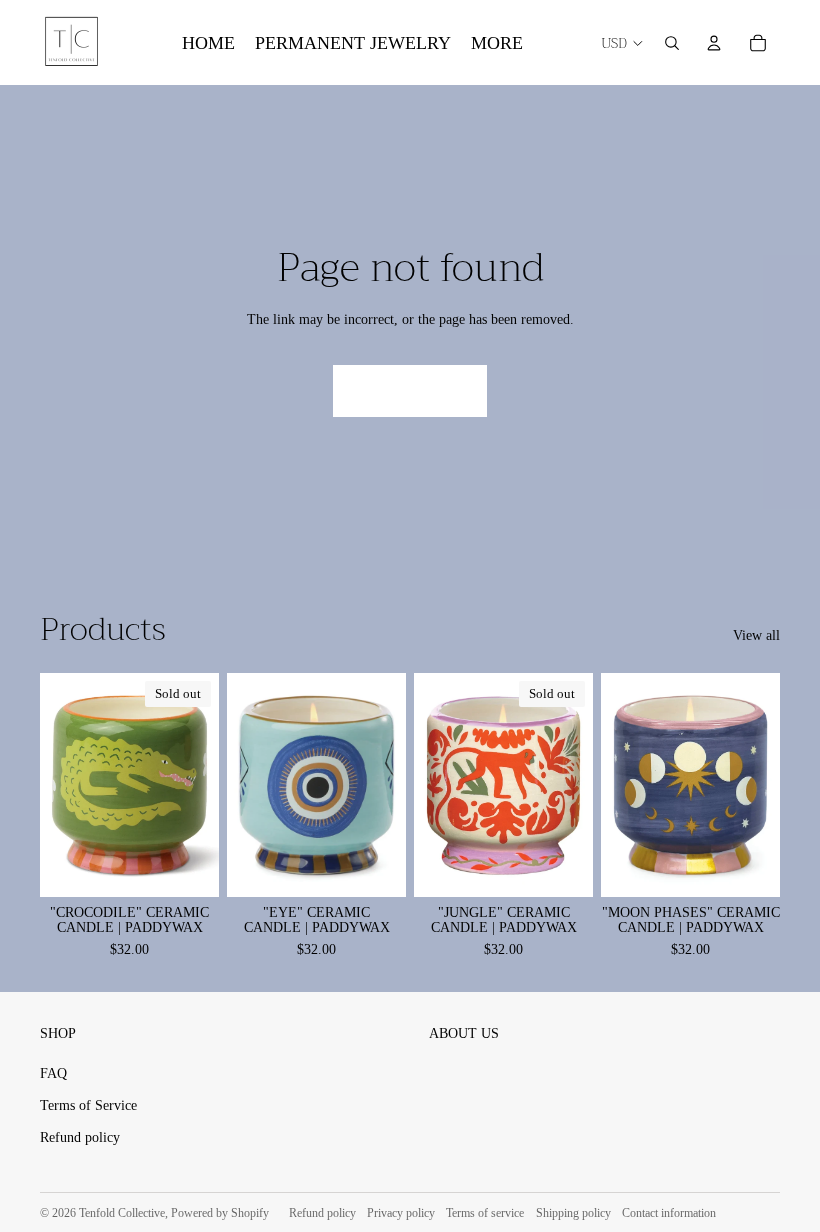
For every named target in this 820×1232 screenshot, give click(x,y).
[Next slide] (390, 784)
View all (756, 635)
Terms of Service (88, 1105)
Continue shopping (410, 390)
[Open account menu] (714, 43)
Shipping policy (573, 1213)
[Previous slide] (242, 784)
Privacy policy (401, 1213)
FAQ (53, 1073)
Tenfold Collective (122, 1213)
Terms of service (485, 1213)
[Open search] (672, 43)
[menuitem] (497, 42)
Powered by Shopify (220, 1213)
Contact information (669, 1213)
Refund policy (80, 1137)
